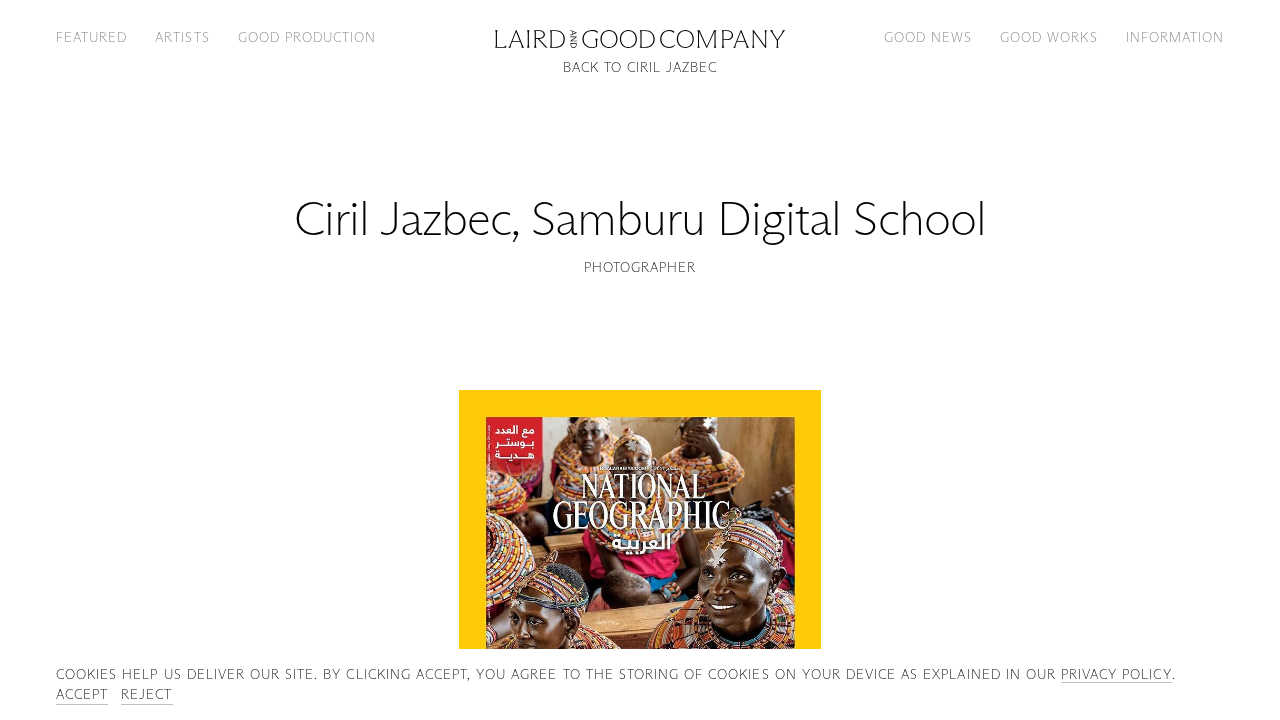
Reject (146, 694)
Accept (82, 694)
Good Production (307, 37)
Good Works (1048, 37)
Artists (182, 37)
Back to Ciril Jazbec (640, 67)
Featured (91, 37)
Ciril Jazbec (402, 218)
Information (1175, 37)
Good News (928, 37)
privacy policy (1116, 674)
